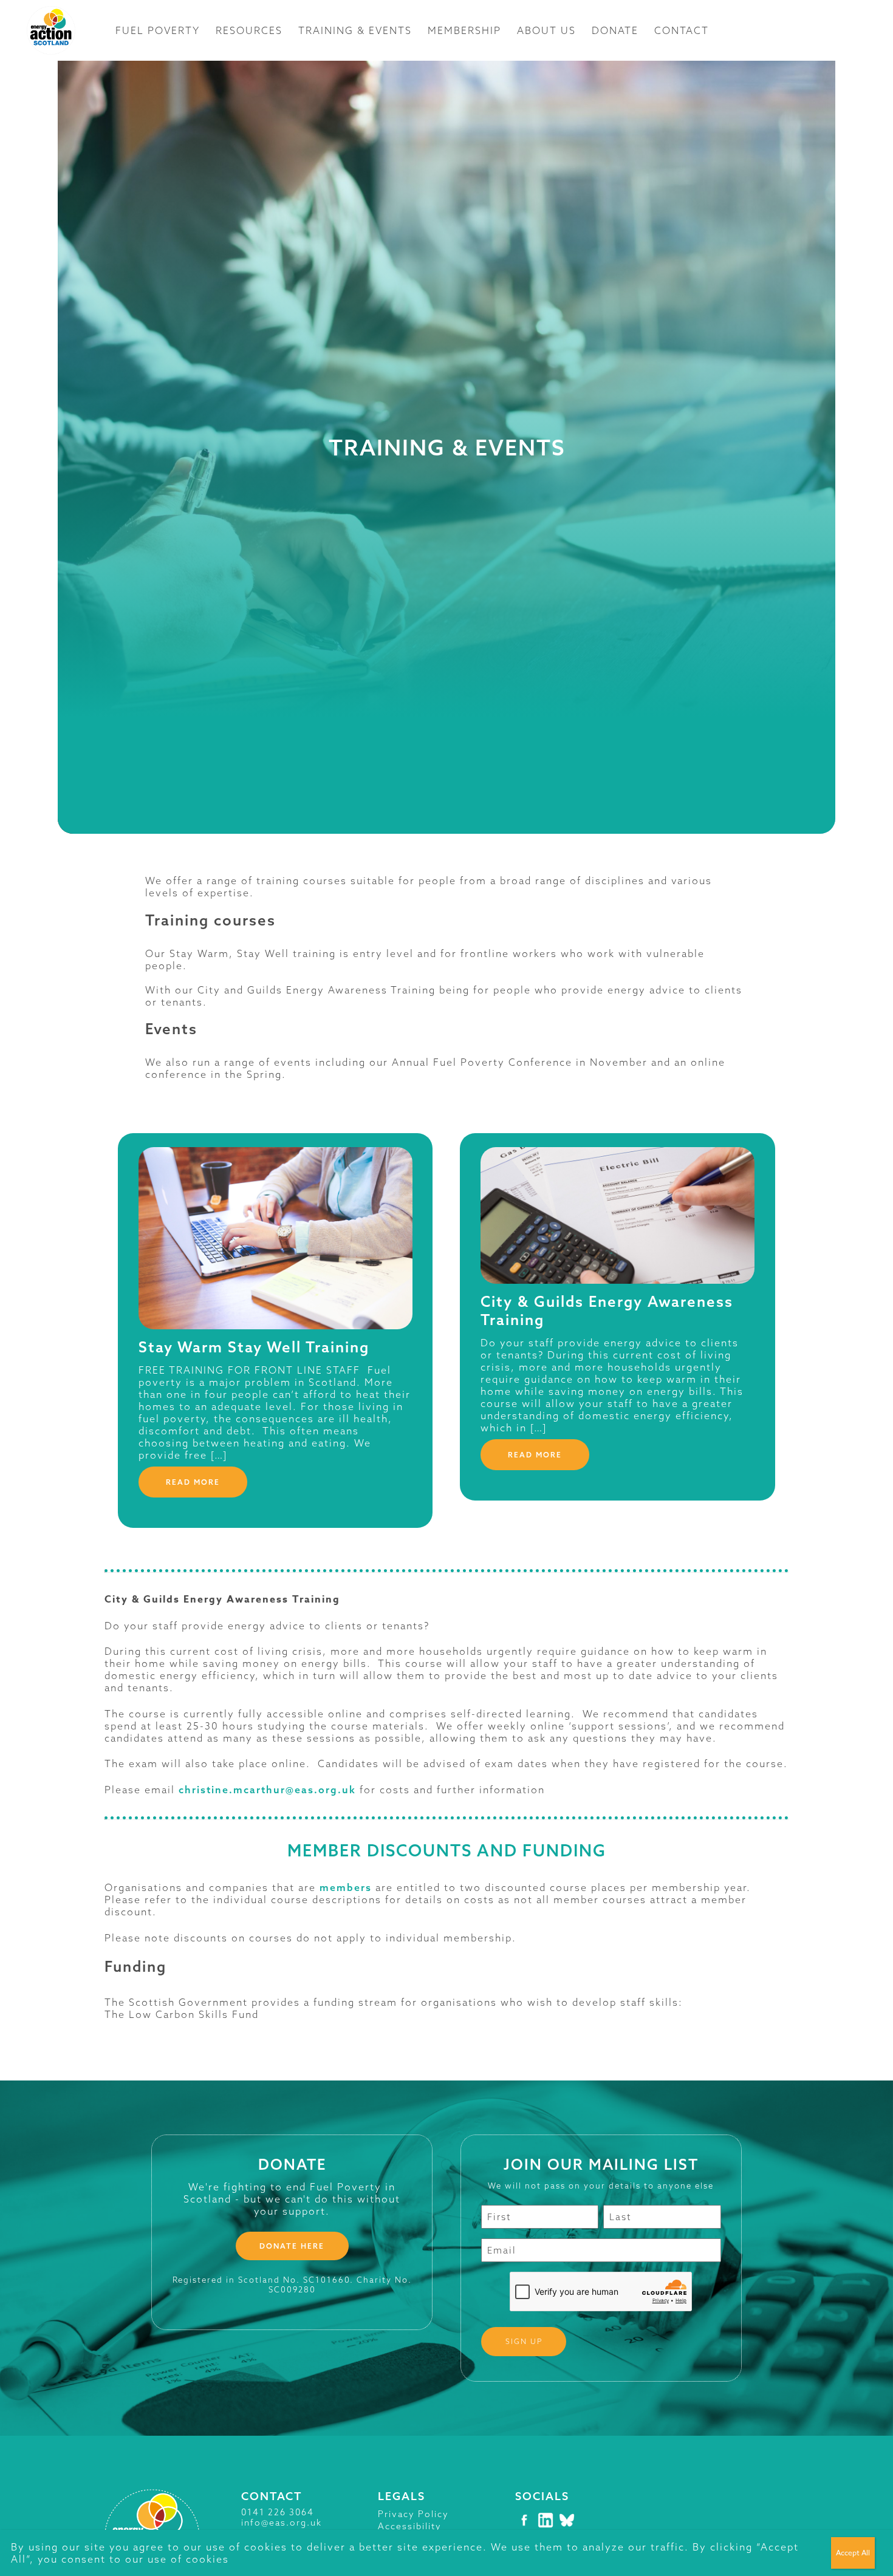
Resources (249, 30)
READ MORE (193, 1482)
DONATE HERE (292, 2246)
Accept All (853, 2553)
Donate (615, 30)
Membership (464, 30)
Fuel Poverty (158, 30)
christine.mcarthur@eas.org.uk (267, 1790)
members (346, 1887)
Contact (682, 30)
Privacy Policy (413, 2514)
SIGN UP (524, 2341)
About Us (546, 30)
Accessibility (410, 2526)
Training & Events (355, 30)
